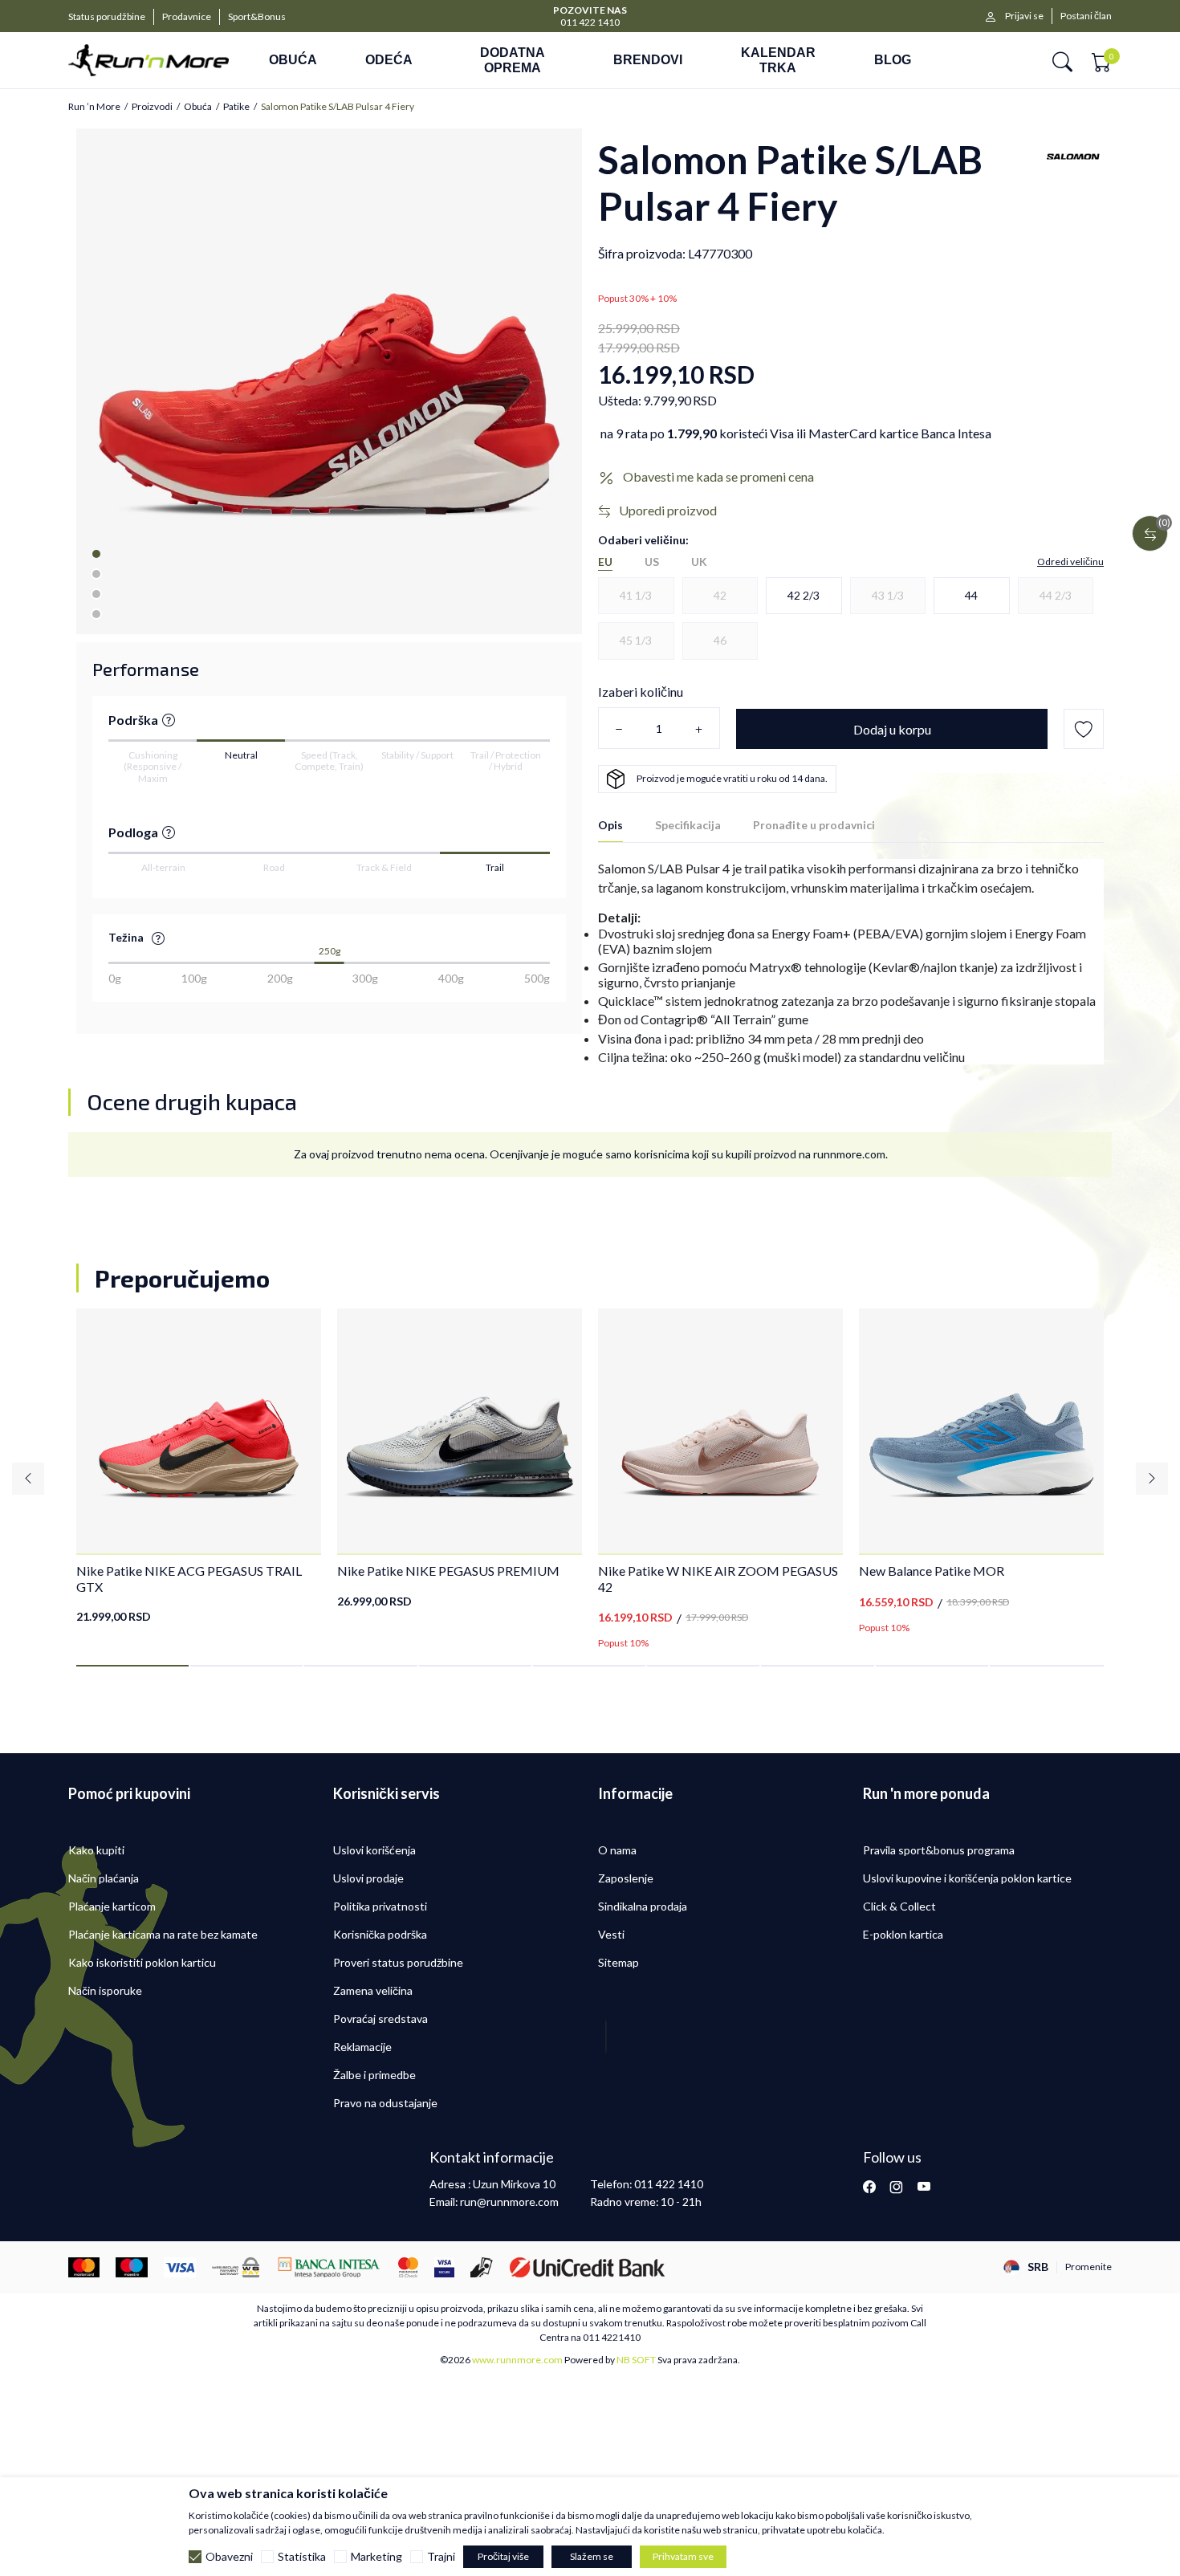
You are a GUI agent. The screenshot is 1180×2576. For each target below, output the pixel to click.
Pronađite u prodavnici (814, 825)
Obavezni (229, 2557)
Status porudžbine (107, 16)
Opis (610, 825)
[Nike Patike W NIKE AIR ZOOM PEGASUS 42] (720, 1431)
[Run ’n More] (149, 61)
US (652, 562)
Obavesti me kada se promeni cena (718, 476)
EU (605, 562)
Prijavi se (1024, 16)
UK (699, 562)
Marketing (376, 2557)
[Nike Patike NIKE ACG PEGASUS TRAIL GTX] (199, 1431)
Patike (236, 107)
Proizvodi (152, 107)
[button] (1062, 61)
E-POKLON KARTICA (590, 9)
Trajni (441, 2557)
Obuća (198, 107)
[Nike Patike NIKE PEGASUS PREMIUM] (460, 1431)
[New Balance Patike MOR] (981, 1431)
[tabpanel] (329, 381)
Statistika (302, 2557)
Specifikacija (688, 825)
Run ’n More (94, 107)
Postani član (1086, 16)
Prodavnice (187, 16)
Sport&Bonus (257, 16)
